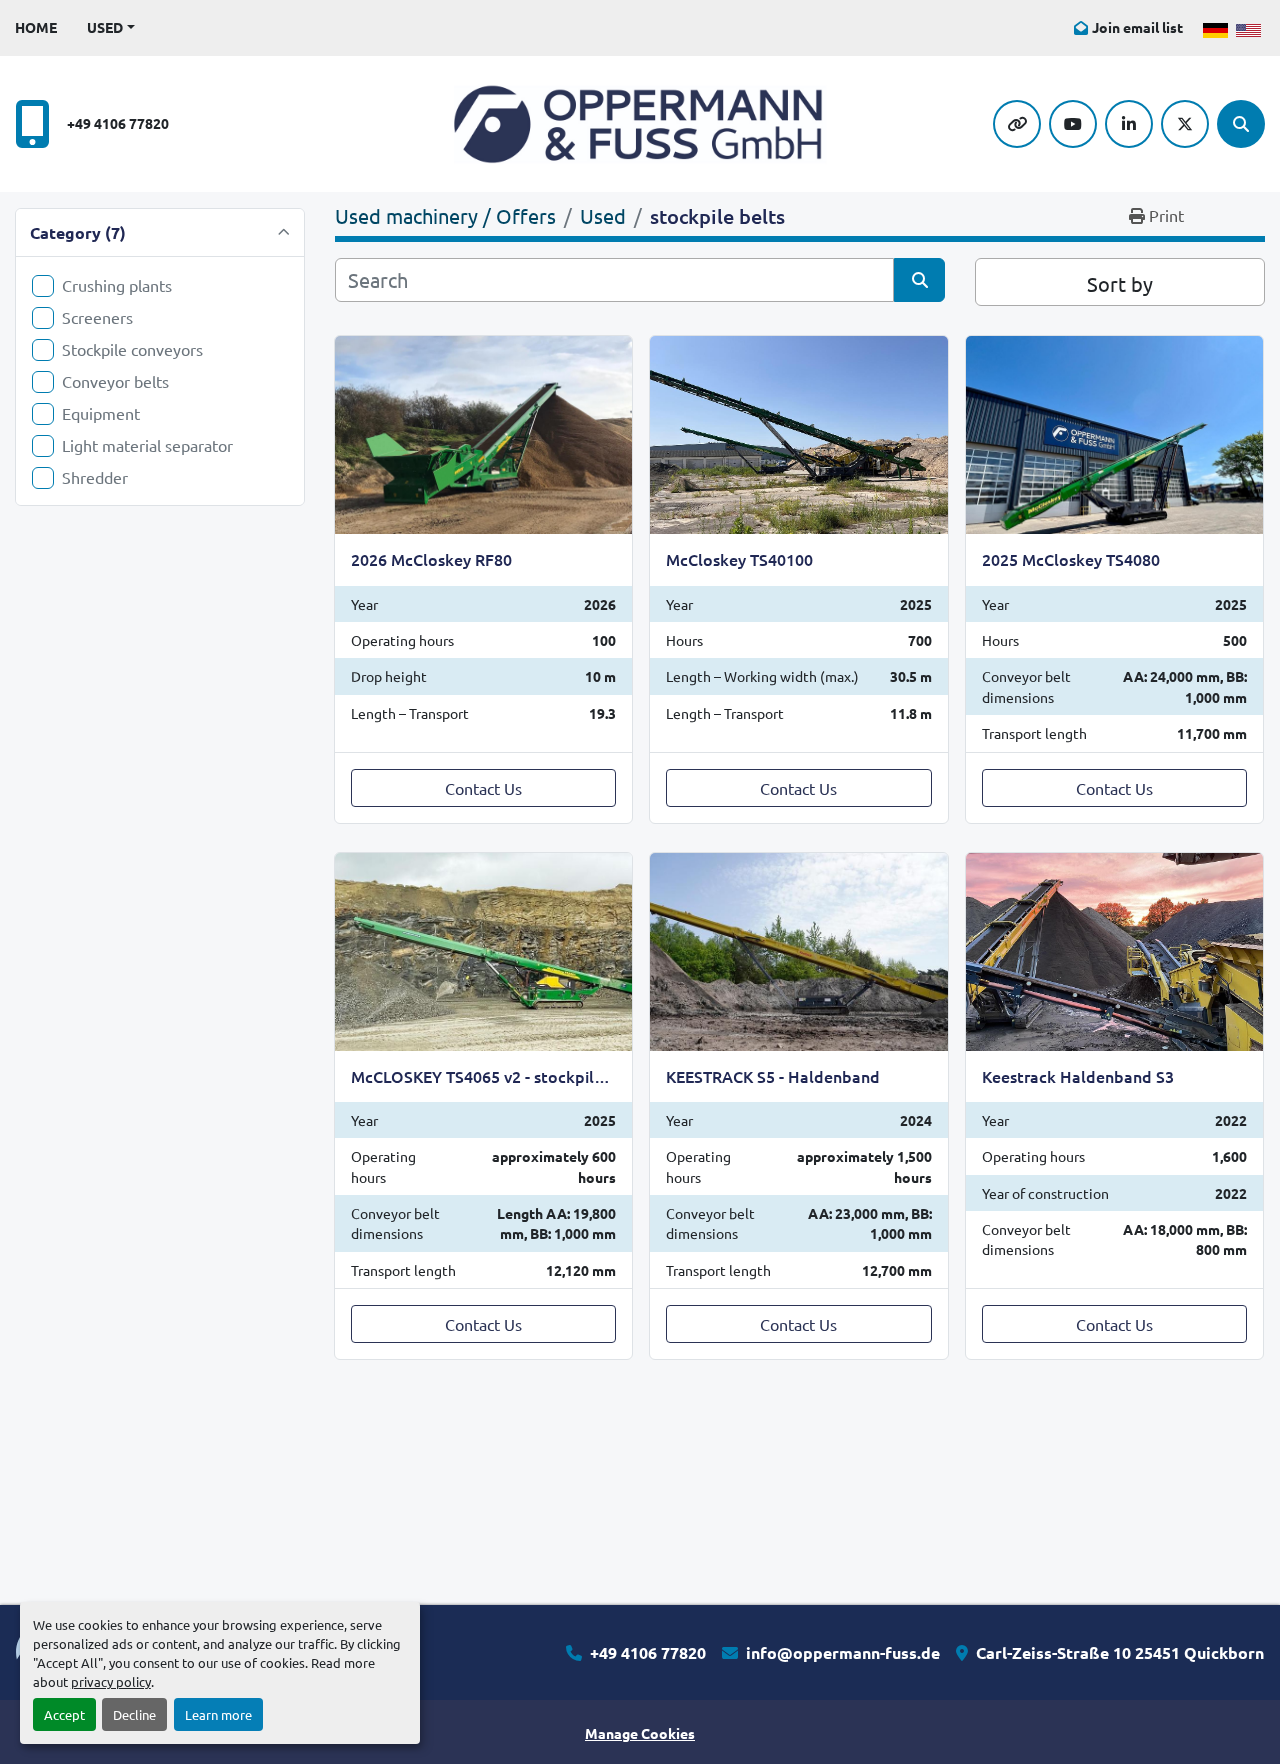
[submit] (919, 280)
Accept (64, 1714)
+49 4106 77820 (118, 123)
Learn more (218, 1714)
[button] (111, 27)
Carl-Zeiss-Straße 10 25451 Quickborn (1120, 1652)
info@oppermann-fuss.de (843, 1652)
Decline (134, 1714)
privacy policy (111, 1681)
